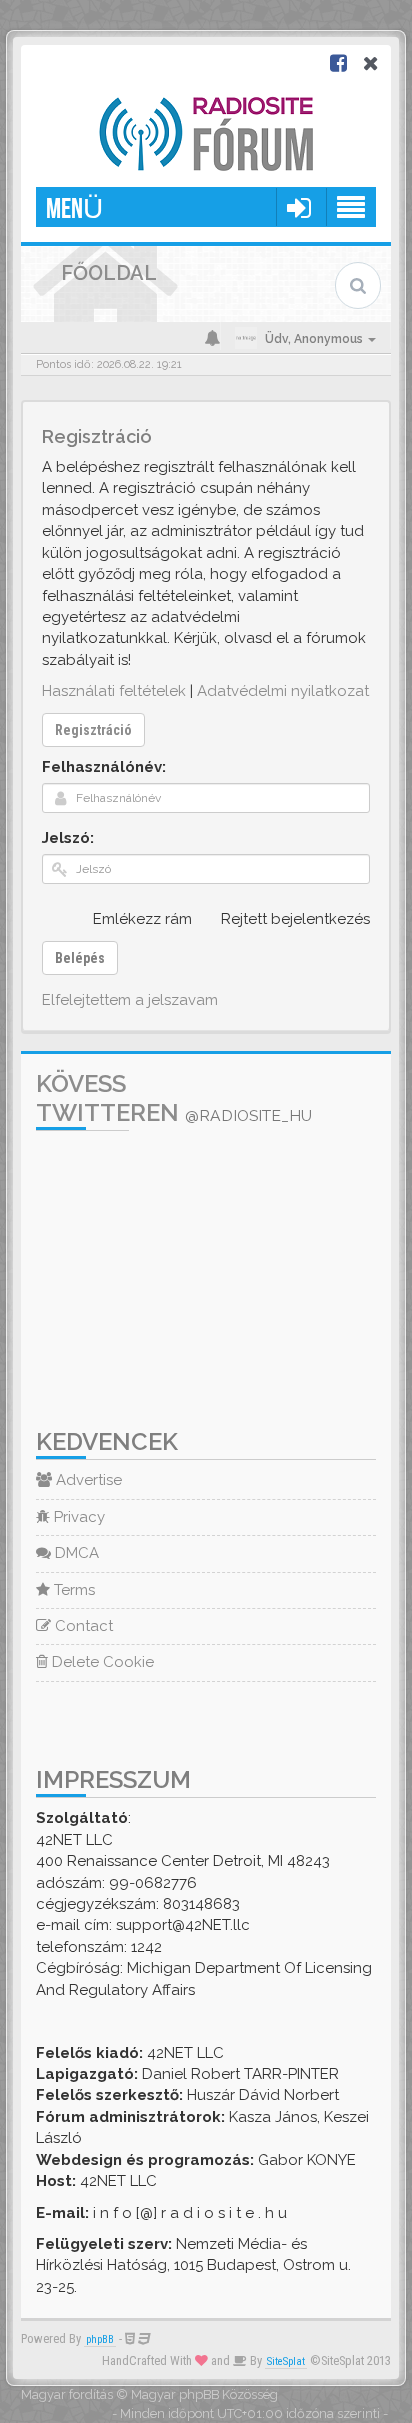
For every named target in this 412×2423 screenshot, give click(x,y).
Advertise (87, 1480)
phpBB (100, 2339)
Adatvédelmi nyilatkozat (283, 691)
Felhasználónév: (104, 767)
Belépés (80, 958)
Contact (82, 1626)
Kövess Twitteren (174, 1098)
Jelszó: (68, 838)
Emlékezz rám (142, 919)
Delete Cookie (101, 1662)
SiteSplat (286, 2361)
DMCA (75, 1553)
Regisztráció (93, 730)
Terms (72, 1590)
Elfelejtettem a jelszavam (130, 1000)
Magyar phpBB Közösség (204, 2394)
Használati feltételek (114, 691)
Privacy (77, 1517)
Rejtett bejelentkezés (295, 919)
